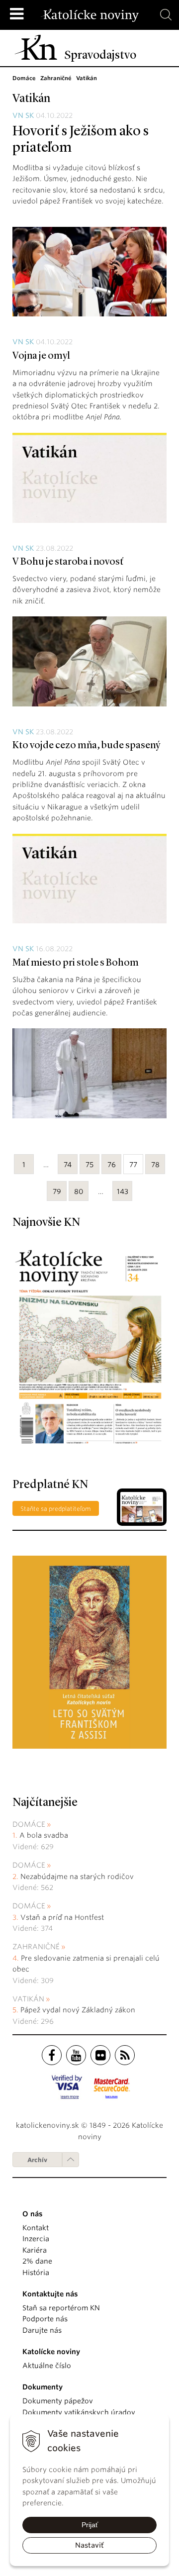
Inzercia (36, 2239)
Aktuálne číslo (47, 2366)
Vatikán (28, 1999)
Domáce (29, 1824)
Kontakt (36, 2228)
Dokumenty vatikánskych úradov (79, 2412)
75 (89, 1165)
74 (68, 1165)
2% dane (37, 2261)
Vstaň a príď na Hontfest (62, 1917)
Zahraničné (36, 1947)
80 (79, 1191)
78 (155, 1165)
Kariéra (35, 2250)
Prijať (90, 2525)
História (36, 2273)
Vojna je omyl (41, 356)
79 (57, 1191)
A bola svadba (44, 1835)
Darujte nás (42, 2330)
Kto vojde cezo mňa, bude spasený (86, 746)
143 (123, 1191)
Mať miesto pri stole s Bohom (76, 963)
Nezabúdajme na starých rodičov (77, 1877)
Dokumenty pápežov (58, 2401)
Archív (37, 2160)
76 (112, 1165)
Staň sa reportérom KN (61, 2308)
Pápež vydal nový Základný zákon (78, 2010)
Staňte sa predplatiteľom (56, 1509)
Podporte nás (45, 2319)
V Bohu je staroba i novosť (68, 562)
